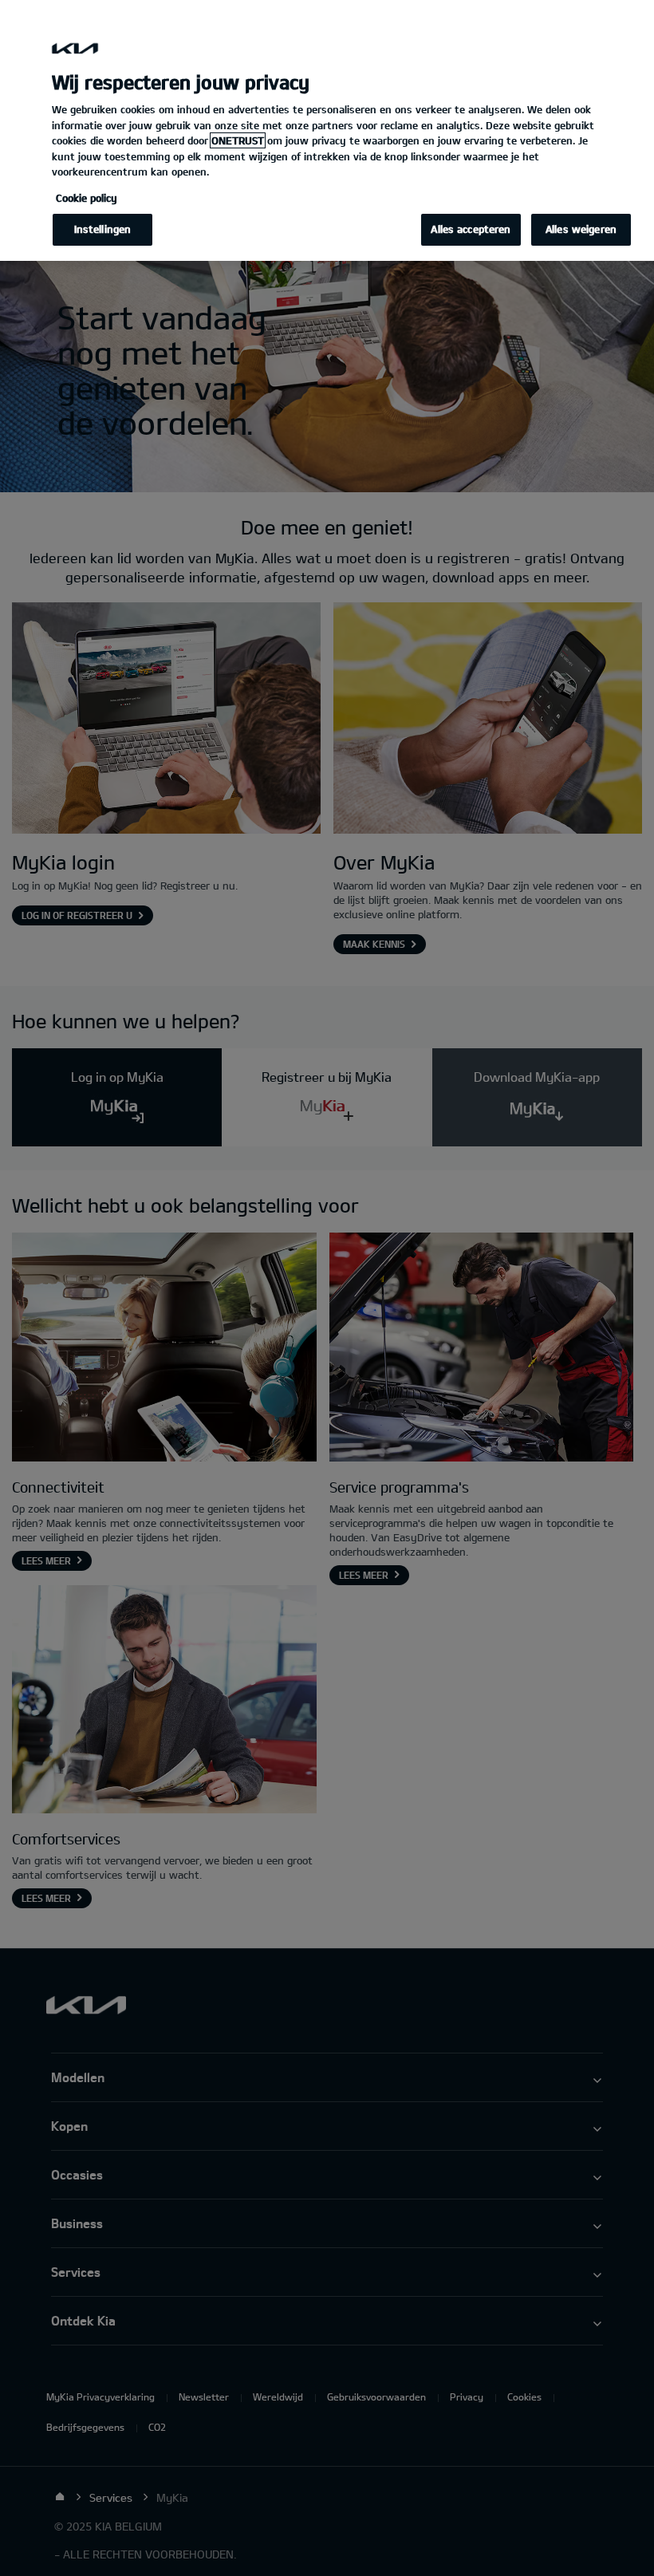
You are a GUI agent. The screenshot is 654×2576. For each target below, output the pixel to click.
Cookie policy (87, 198)
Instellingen (103, 229)
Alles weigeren (581, 229)
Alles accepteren (471, 229)
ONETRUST (238, 140)
